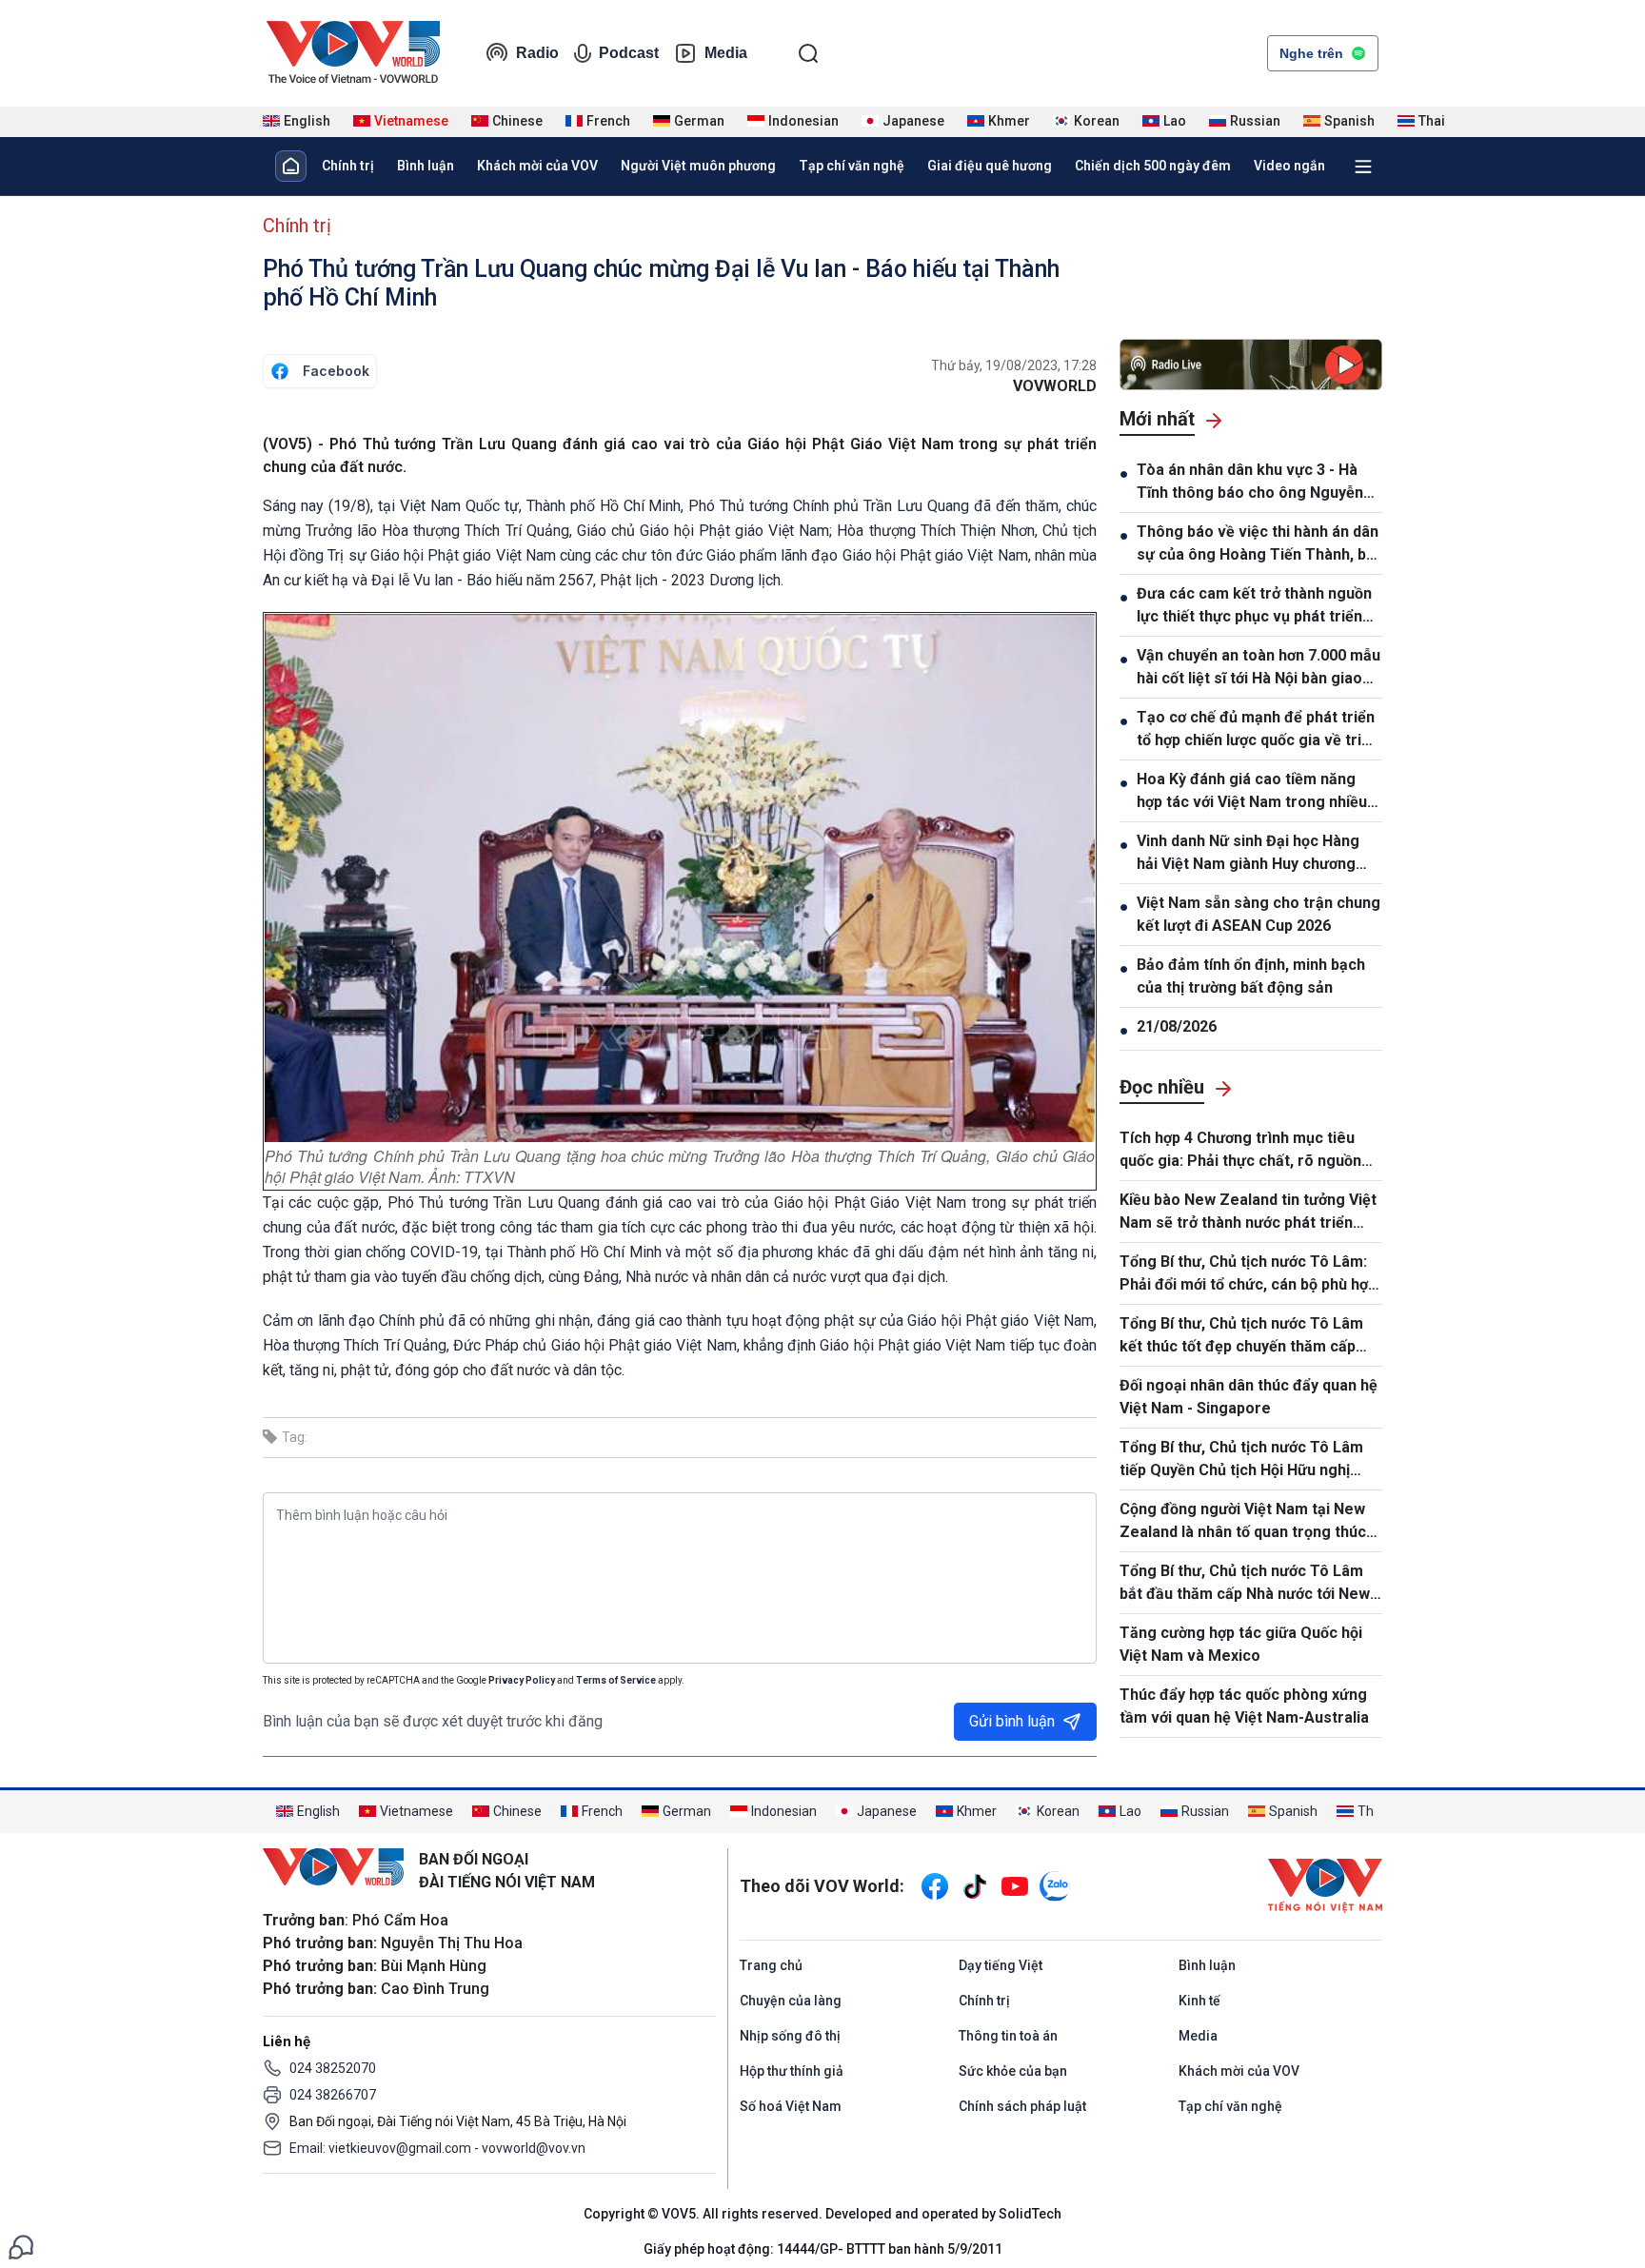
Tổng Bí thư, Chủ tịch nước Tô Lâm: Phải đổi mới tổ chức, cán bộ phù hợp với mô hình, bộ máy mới (1248, 1274)
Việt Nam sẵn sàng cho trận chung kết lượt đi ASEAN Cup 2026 (1259, 914)
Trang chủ (771, 1965)
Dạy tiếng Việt (1001, 1965)
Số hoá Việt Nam (791, 2106)
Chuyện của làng (791, 2001)
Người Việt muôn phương (698, 166)
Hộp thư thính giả (792, 2071)
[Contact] (21, 2246)
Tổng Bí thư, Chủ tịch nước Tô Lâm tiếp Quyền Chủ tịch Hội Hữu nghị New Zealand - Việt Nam (1241, 1460)
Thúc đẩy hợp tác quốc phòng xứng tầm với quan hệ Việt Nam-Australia (1244, 1706)
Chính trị (348, 166)
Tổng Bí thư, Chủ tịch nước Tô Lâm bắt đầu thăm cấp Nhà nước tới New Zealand (1245, 1584)
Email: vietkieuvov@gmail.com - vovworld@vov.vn (437, 2148)
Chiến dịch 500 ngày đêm (1153, 166)
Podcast (629, 53)
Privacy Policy (522, 1680)
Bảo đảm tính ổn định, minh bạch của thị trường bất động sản (1251, 976)
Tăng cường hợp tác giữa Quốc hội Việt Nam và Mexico (1241, 1644)
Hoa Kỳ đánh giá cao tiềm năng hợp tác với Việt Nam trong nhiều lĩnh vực (1252, 792)
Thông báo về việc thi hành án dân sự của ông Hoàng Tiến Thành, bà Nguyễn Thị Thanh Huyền (1258, 544)
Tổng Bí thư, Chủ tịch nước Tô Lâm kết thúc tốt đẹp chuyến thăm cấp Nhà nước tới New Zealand (1241, 1336)
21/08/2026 (1177, 1026)
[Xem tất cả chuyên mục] (1363, 167)
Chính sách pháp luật (1022, 2106)
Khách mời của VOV (537, 166)
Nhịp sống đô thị (790, 2036)
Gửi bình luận (1012, 1721)
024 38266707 (333, 2095)
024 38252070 (333, 2068)
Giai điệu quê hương (990, 166)
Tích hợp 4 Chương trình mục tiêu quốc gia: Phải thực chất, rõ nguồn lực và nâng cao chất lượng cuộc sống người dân (1240, 1151)
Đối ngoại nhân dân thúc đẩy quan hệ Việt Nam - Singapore (1249, 1397)
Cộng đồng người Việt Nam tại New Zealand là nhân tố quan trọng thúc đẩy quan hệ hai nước (1243, 1522)
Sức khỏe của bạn (1013, 2071)
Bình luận (426, 166)
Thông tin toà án (1008, 2036)
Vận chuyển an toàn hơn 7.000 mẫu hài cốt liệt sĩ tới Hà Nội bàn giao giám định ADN (1259, 668)
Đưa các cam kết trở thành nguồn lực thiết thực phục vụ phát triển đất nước (1254, 606)
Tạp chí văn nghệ (852, 166)
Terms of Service (616, 1680)
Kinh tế (1199, 2001)
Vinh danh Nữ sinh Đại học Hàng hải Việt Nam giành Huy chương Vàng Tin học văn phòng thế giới (1250, 854)
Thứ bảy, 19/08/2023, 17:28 (1014, 365)
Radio (537, 53)
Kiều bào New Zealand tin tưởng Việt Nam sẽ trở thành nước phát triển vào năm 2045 (1248, 1213)
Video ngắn (1289, 166)
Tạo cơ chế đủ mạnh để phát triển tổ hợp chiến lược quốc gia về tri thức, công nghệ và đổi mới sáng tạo (1256, 730)
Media (726, 53)
